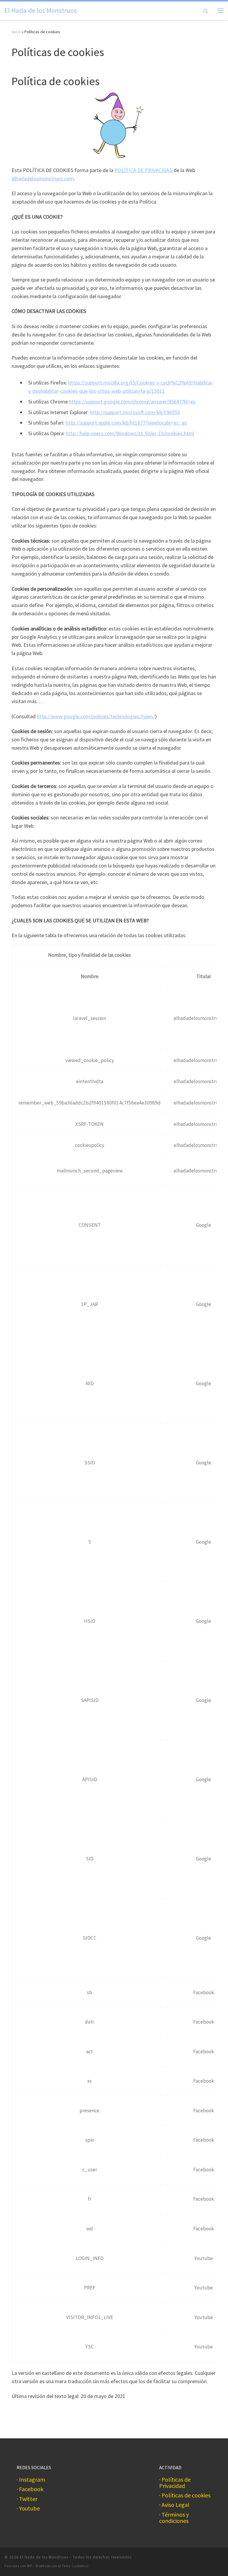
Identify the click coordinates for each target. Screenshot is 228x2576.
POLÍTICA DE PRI (134, 170)
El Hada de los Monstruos (44, 2557)
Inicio (16, 32)
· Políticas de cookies (185, 2495)
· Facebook (30, 2489)
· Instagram (31, 2480)
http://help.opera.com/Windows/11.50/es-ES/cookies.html (130, 433)
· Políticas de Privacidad (175, 2483)
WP (30, 2566)
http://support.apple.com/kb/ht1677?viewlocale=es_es (126, 423)
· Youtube (28, 2509)
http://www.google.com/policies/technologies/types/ (96, 716)
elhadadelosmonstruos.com (43, 178)
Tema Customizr (75, 2566)
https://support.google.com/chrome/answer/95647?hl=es (132, 402)
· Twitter (27, 2499)
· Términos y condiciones (174, 2518)
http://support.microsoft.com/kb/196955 (135, 412)
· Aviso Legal (174, 2505)
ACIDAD (164, 170)
